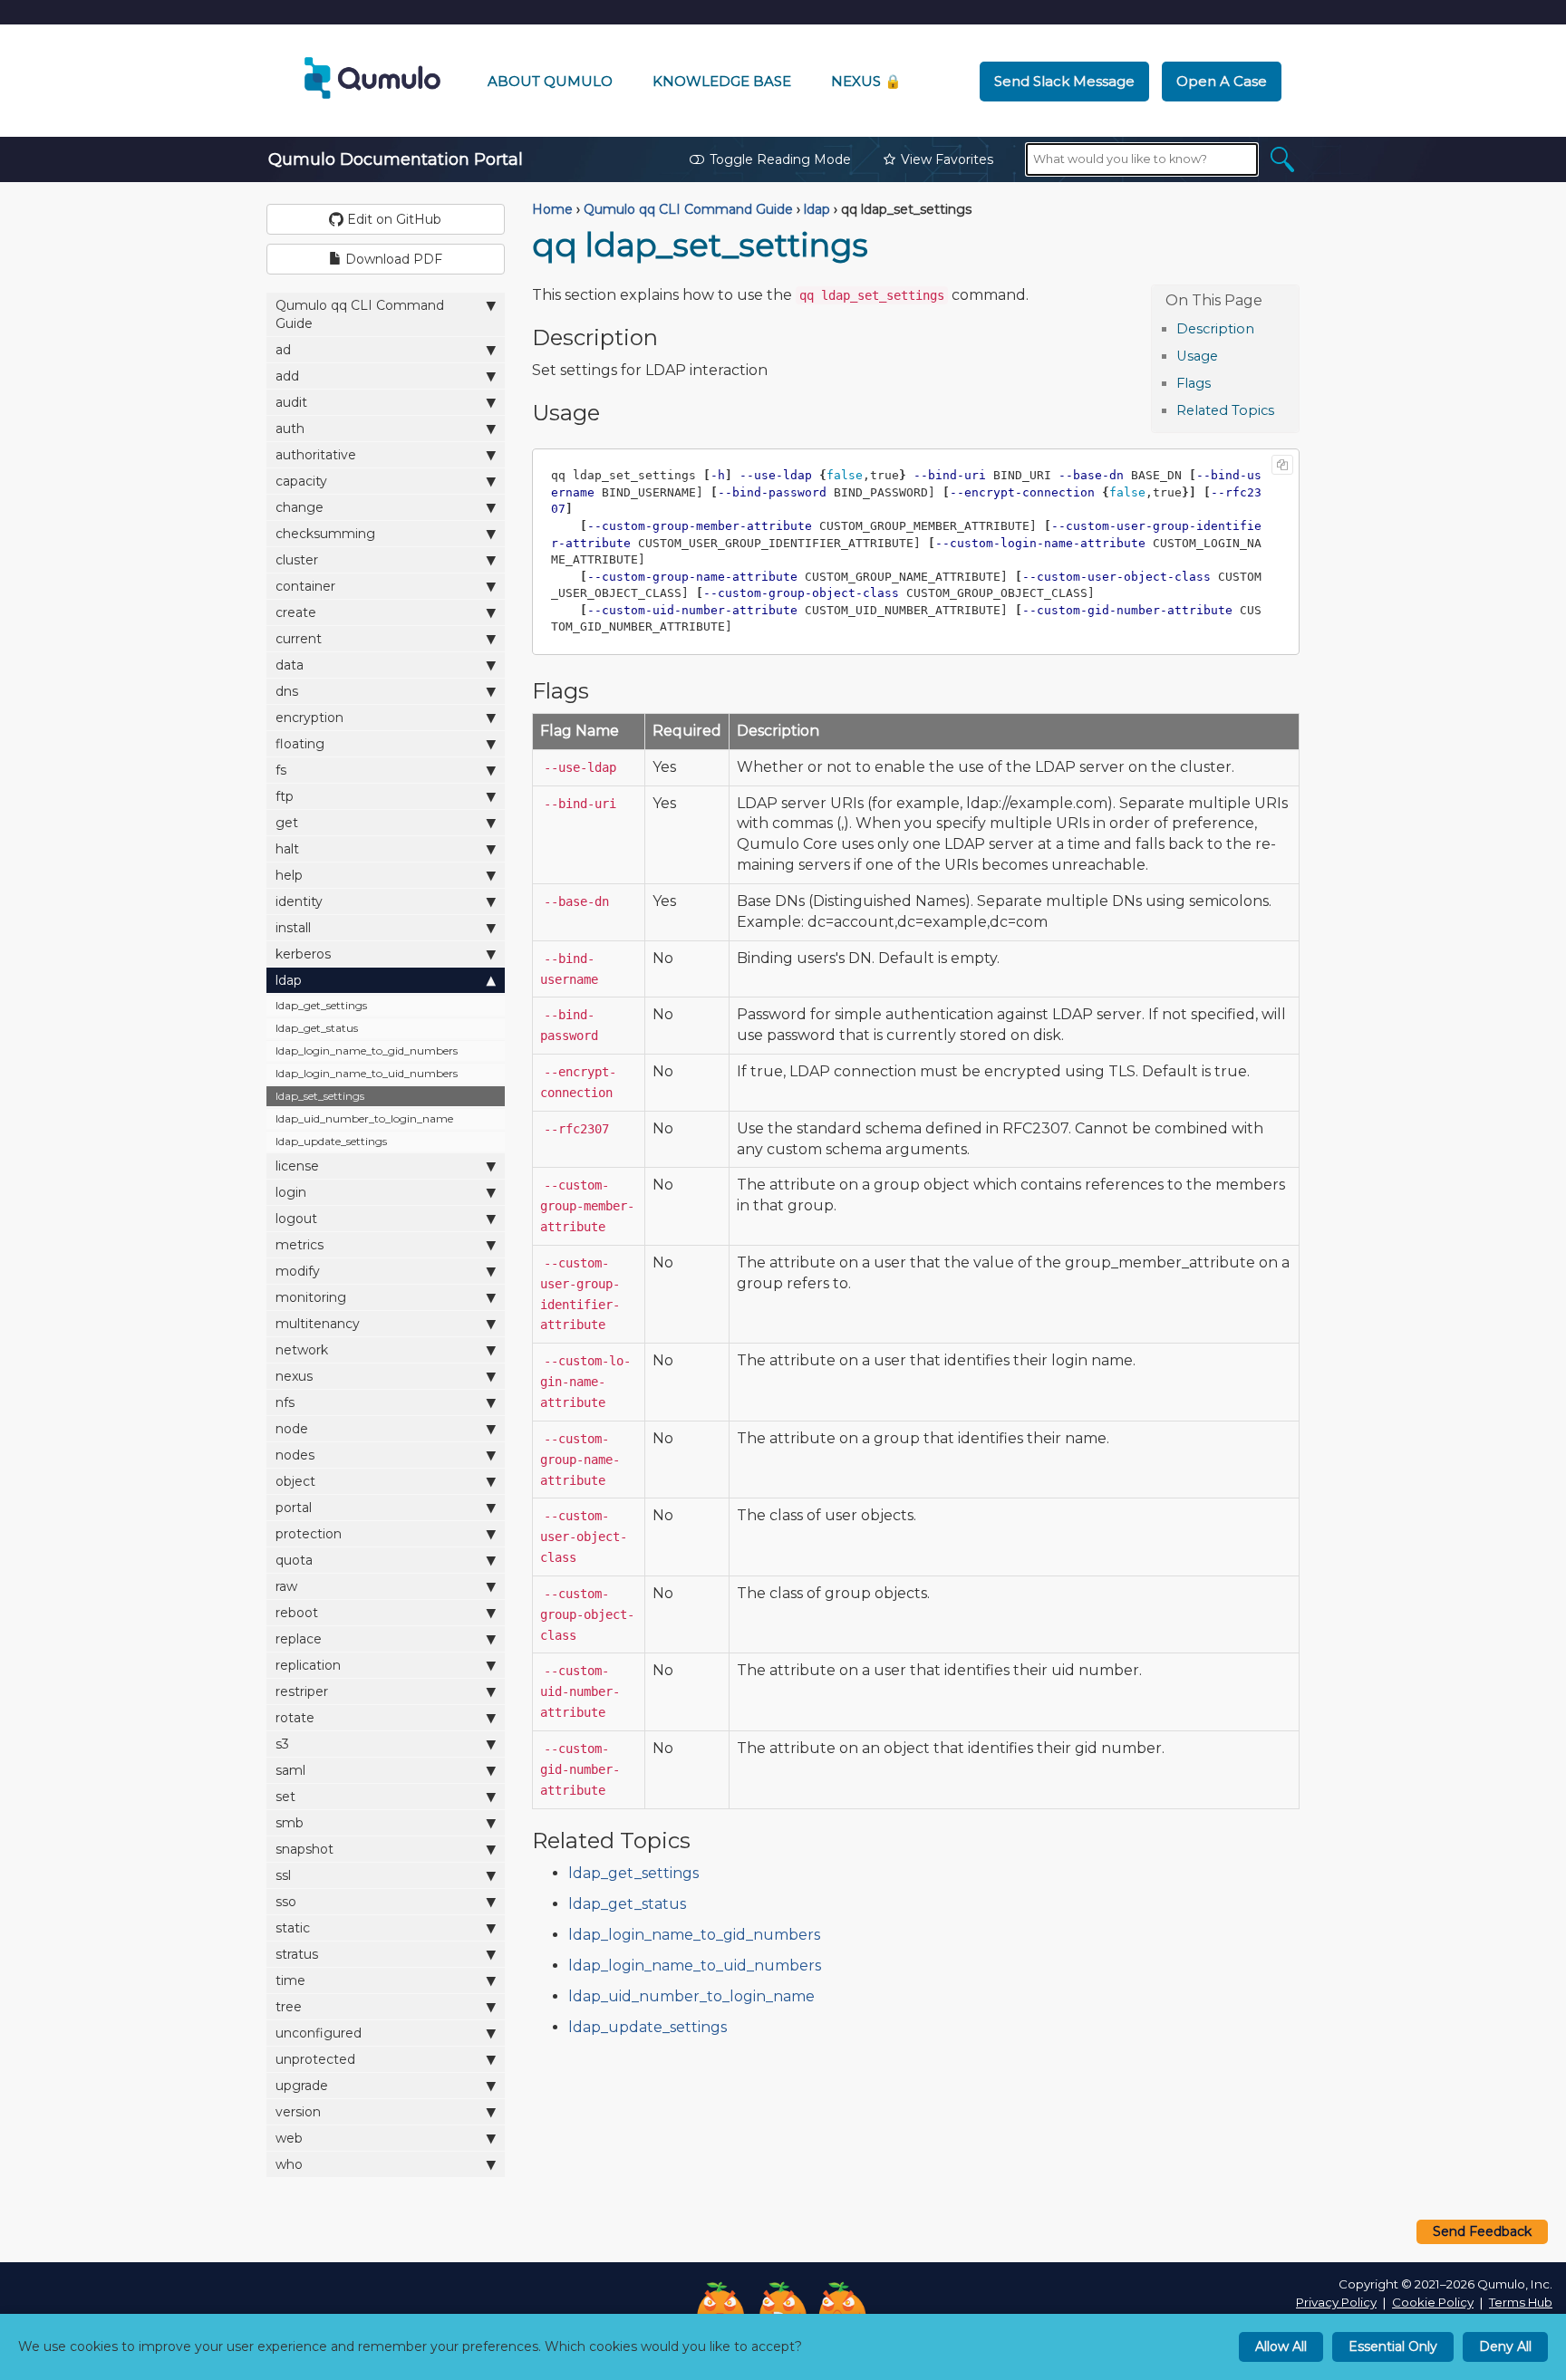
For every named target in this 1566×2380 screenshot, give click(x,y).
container (305, 586)
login (291, 1192)
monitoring (311, 1297)
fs (281, 770)
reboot (297, 1613)
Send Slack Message (1064, 81)
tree (289, 2007)
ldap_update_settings (331, 1141)
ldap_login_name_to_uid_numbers (367, 1073)
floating (300, 744)
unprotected (315, 2059)
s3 (282, 1744)
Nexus (866, 81)
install (293, 928)
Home (552, 209)
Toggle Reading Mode (780, 159)
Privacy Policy (1336, 2302)
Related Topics (1225, 410)
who (289, 2164)
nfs (285, 1402)
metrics (300, 1245)
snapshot (304, 1849)
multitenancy (318, 1324)
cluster (297, 560)
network (302, 1350)
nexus (294, 1376)
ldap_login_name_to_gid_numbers (367, 1050)
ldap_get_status (317, 1028)
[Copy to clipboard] (1282, 465)
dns (287, 691)
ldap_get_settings (321, 1005)
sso (286, 1902)
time (290, 1980)
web (289, 2138)
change (300, 507)
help (289, 875)
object (295, 1481)
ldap (289, 980)
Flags (1194, 383)
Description (1215, 329)
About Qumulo (550, 81)
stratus (297, 1954)
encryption (309, 718)
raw (286, 1586)
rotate (295, 1718)
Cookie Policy (1433, 2302)
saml (290, 1770)
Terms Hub (1521, 2302)
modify (298, 1271)
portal (294, 1508)
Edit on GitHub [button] (392, 219)
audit (291, 402)
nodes (295, 1455)
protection (309, 1534)
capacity (301, 481)
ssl (283, 1875)
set (285, 1797)
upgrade (302, 2086)
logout (296, 1219)
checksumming (325, 534)
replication (308, 1665)
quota (294, 1560)
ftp (285, 796)
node (292, 1429)
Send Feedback (1482, 2231)
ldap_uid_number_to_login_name (364, 1118)
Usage (1197, 356)
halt (287, 849)
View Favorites (947, 159)
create (296, 612)
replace (299, 1639)
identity (299, 901)
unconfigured (319, 2033)
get (287, 823)
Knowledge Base (722, 81)
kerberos (303, 954)
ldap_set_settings (320, 1096)
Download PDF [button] (392, 259)
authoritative (316, 455)
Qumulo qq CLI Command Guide (360, 314)
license (297, 1166)
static (293, 1928)
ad (283, 350)
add (287, 376)
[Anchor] (1264, 328)
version (298, 2112)
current (299, 639)
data (290, 665)
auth (290, 429)
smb (290, 1823)
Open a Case (1222, 81)
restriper (302, 1691)
